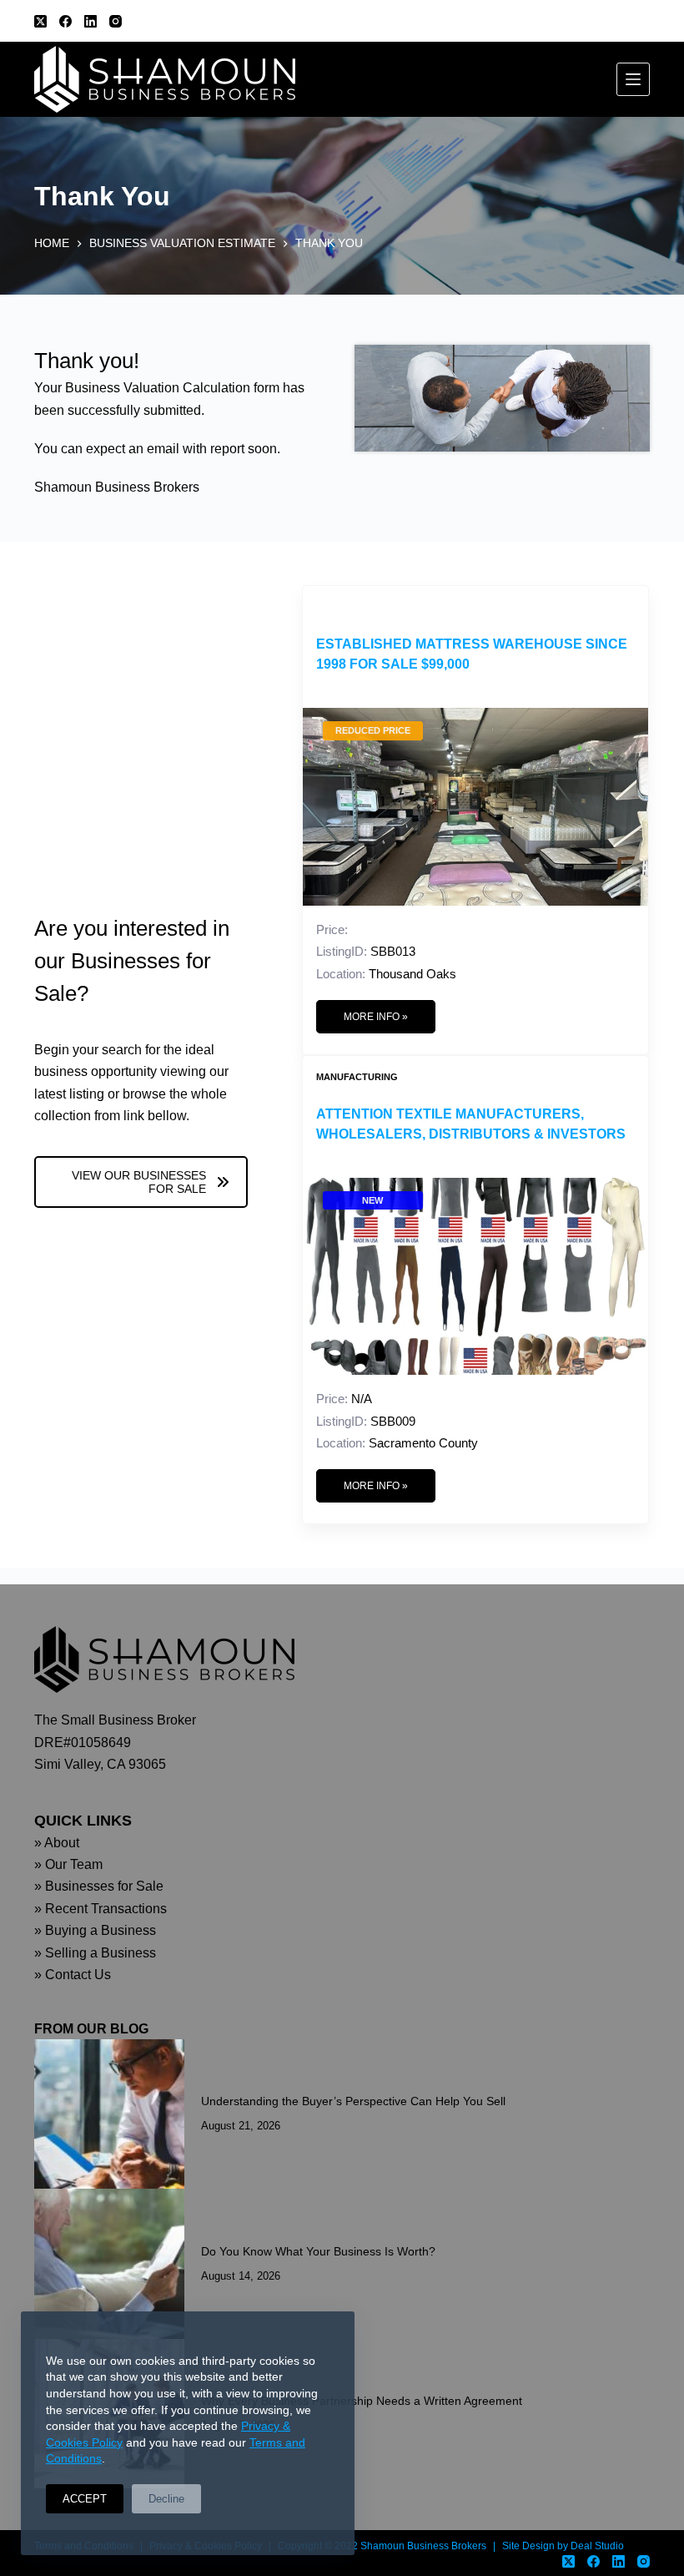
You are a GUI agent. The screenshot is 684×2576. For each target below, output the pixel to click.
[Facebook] (65, 21)
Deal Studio (597, 2546)
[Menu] (633, 79)
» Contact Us (73, 1975)
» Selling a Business (95, 1953)
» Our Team (68, 1864)
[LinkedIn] (91, 21)
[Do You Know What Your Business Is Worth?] (109, 2264)
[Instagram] (116, 21)
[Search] (644, 21)
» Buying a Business (95, 1930)
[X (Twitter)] (40, 21)
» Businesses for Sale (99, 1886)
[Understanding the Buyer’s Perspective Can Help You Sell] (109, 2114)
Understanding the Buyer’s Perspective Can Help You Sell (353, 2101)
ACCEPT (85, 2499)
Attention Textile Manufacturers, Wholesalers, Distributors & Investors (471, 1124)
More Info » (376, 1017)
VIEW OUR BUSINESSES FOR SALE (139, 1182)
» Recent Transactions (101, 1909)
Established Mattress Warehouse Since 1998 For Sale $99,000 (472, 654)
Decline (166, 2499)
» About (57, 1843)
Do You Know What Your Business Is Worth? (318, 2251)
